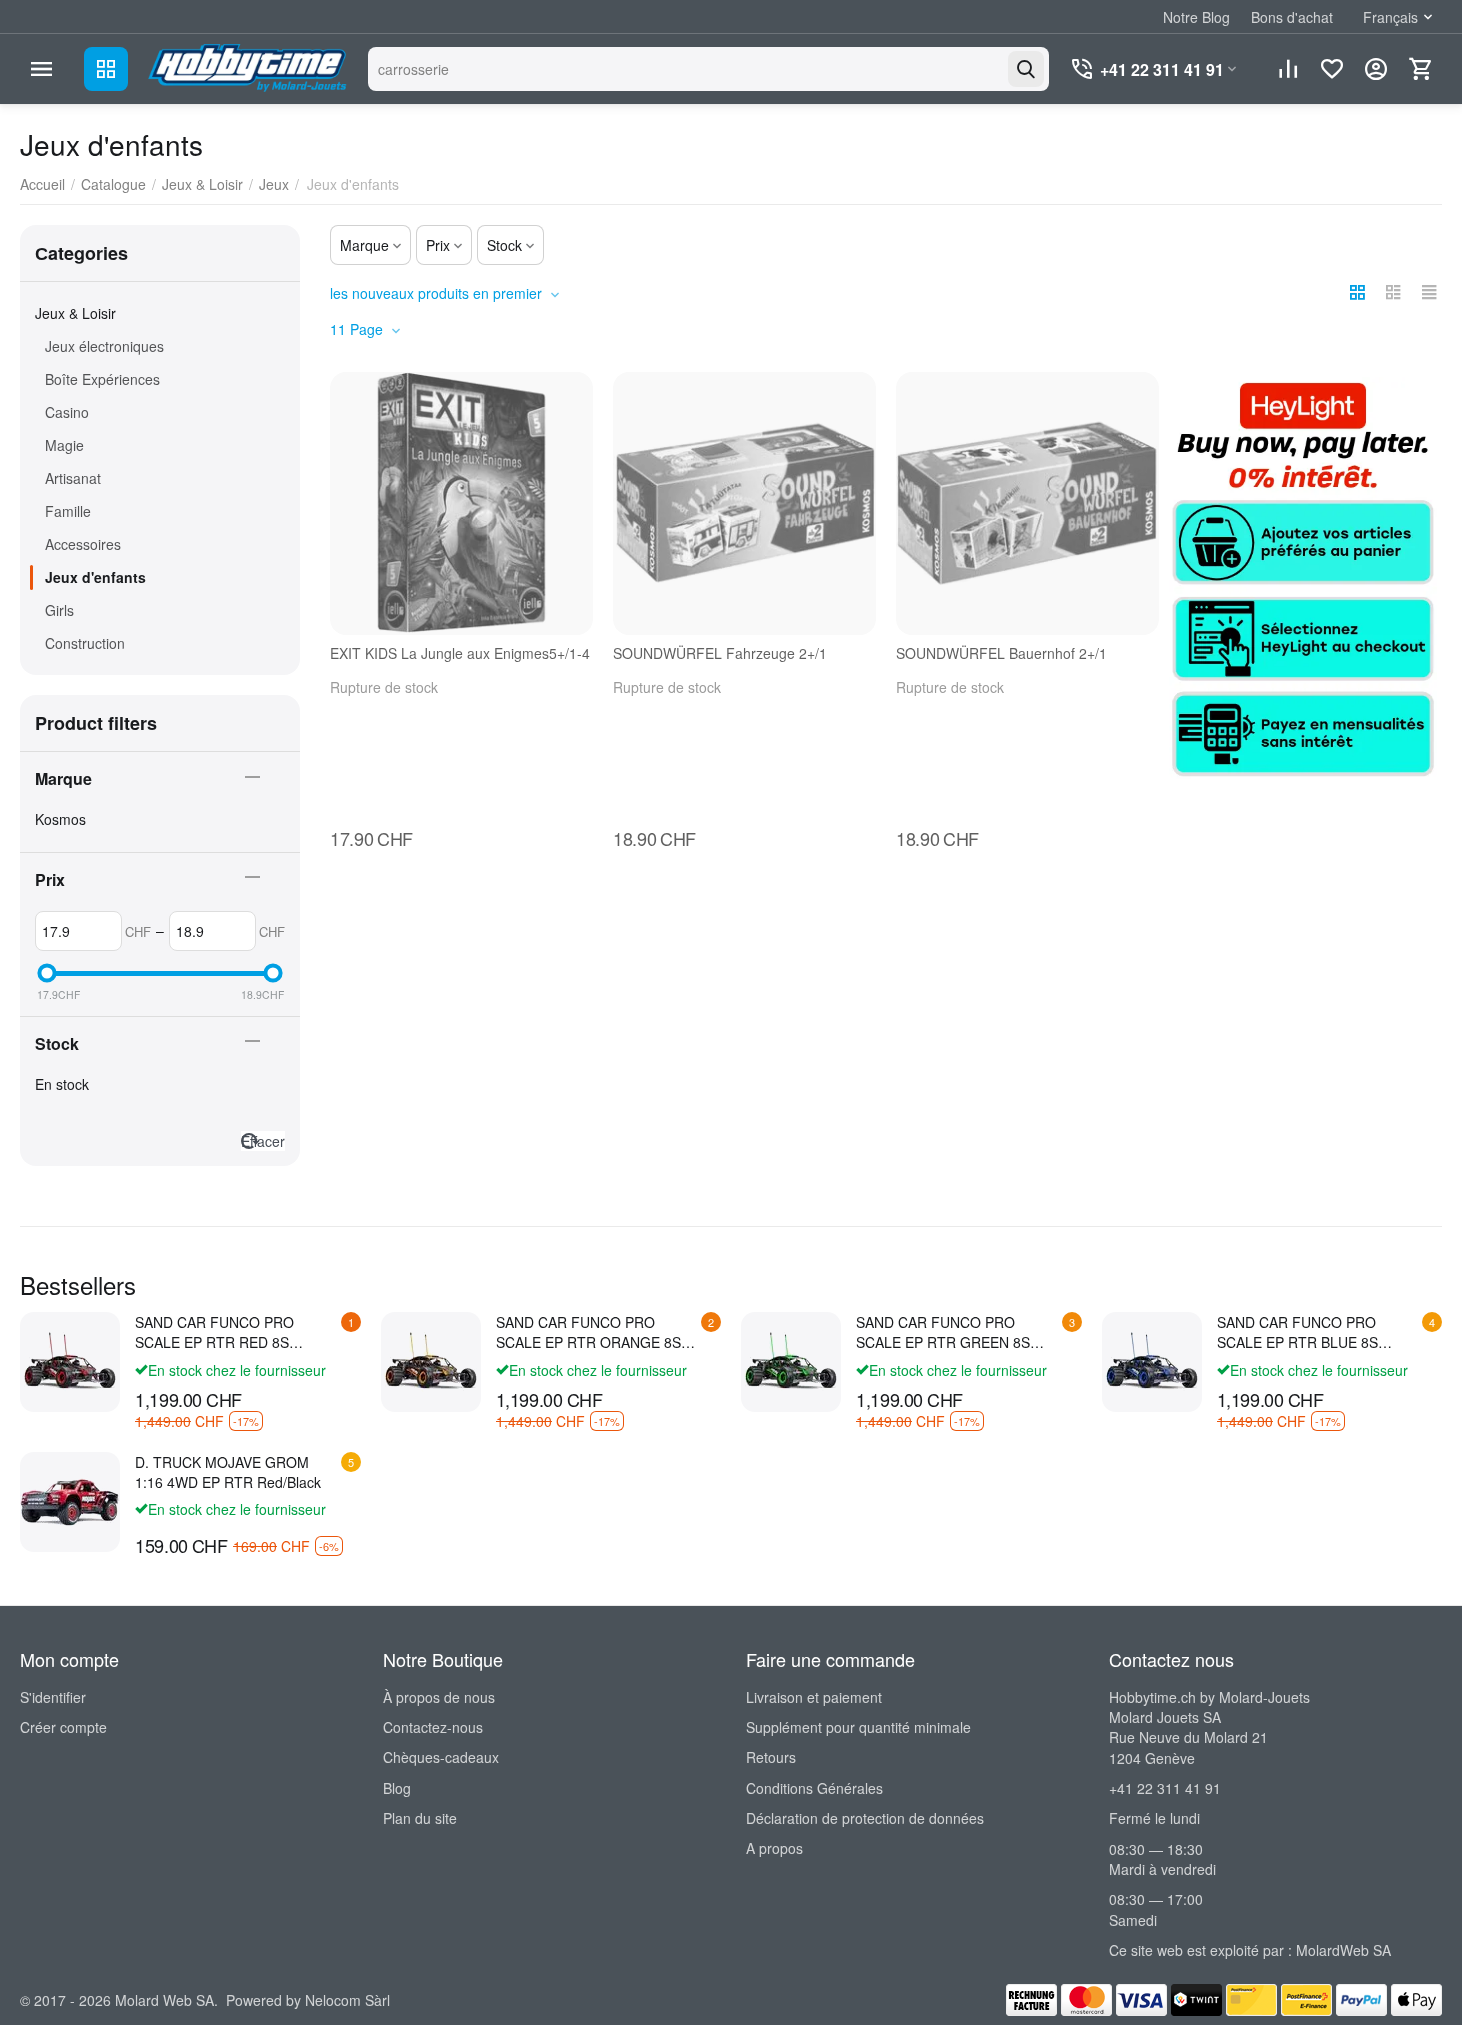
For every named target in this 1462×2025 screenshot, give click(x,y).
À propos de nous (439, 1697)
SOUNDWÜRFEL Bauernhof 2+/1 (1001, 653)
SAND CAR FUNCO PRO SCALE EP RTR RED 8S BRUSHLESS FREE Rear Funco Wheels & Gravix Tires (236, 1332)
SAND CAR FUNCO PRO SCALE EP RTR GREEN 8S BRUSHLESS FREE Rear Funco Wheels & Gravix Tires (957, 1332)
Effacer (263, 1141)
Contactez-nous (433, 1727)
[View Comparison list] (1288, 69)
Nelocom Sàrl (347, 2000)
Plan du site (420, 1818)
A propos (774, 1848)
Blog (397, 1788)
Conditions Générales (814, 1788)
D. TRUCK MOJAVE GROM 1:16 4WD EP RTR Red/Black (228, 1472)
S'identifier (53, 1697)
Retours (771, 1757)
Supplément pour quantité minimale (858, 1727)
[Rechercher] (1026, 69)
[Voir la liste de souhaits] (1332, 69)
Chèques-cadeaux (441, 1757)
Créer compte (63, 1727)
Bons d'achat (1292, 17)
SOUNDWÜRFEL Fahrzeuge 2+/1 (720, 653)
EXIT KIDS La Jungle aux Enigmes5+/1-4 (460, 653)
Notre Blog (1196, 17)
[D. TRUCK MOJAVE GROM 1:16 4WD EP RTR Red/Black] (70, 1502)
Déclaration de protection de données (865, 1818)
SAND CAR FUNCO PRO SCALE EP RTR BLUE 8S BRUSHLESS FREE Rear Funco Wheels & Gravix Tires (1318, 1332)
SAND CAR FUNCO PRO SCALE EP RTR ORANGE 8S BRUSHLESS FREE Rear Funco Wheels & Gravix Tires (597, 1332)
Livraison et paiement (814, 1697)
